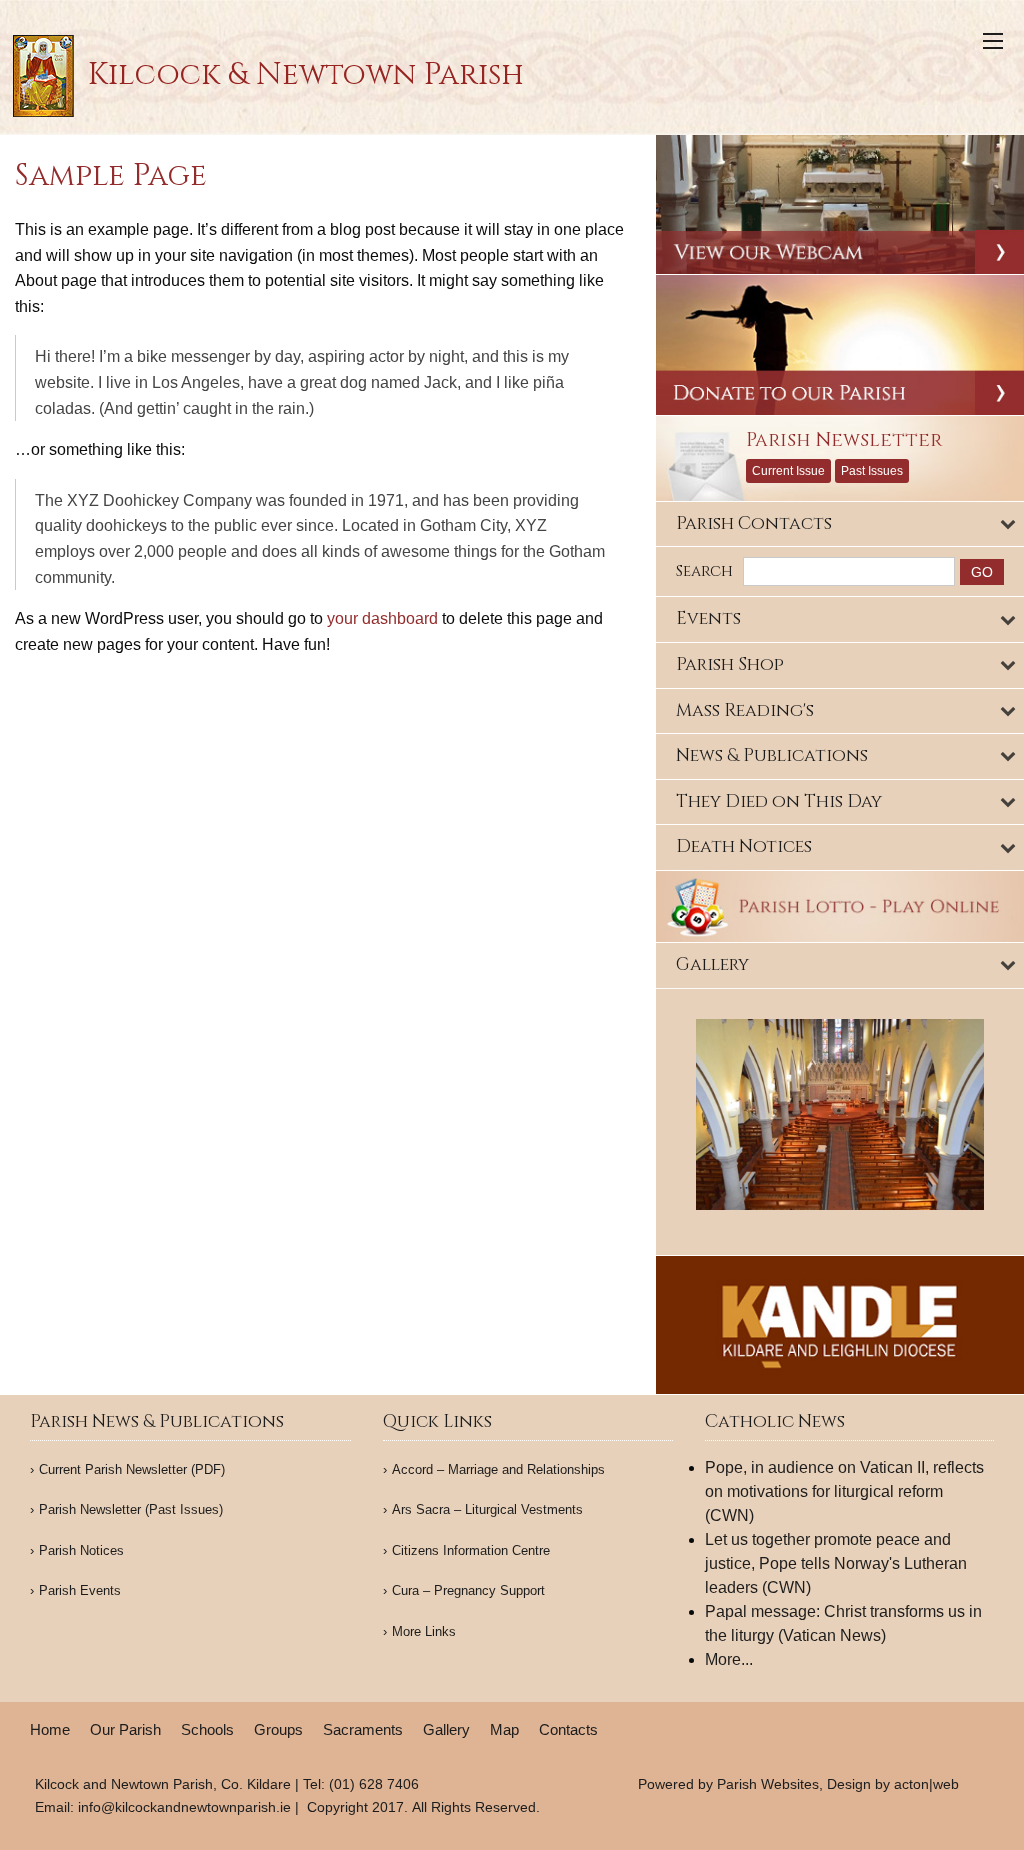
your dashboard (382, 618)
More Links (424, 1631)
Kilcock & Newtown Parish (302, 75)
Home (50, 1729)
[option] (840, 1115)
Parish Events (80, 1590)
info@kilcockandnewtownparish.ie (184, 1807)
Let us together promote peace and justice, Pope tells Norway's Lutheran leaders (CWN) (836, 1563)
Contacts (568, 1729)
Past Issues (872, 471)
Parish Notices (81, 1550)
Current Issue (788, 471)
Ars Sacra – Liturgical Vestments (487, 1509)
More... (729, 1659)
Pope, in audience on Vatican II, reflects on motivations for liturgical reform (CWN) (844, 1491)
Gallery (446, 1729)
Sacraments (363, 1729)
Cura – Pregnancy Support (468, 1590)
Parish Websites (768, 1784)
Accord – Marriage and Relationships (498, 1469)
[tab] (840, 524)
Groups (278, 1729)
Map (504, 1729)
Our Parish (125, 1729)
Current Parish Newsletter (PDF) (132, 1469)
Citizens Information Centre (471, 1550)
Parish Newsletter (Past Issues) (131, 1509)
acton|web (926, 1784)
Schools (207, 1729)
